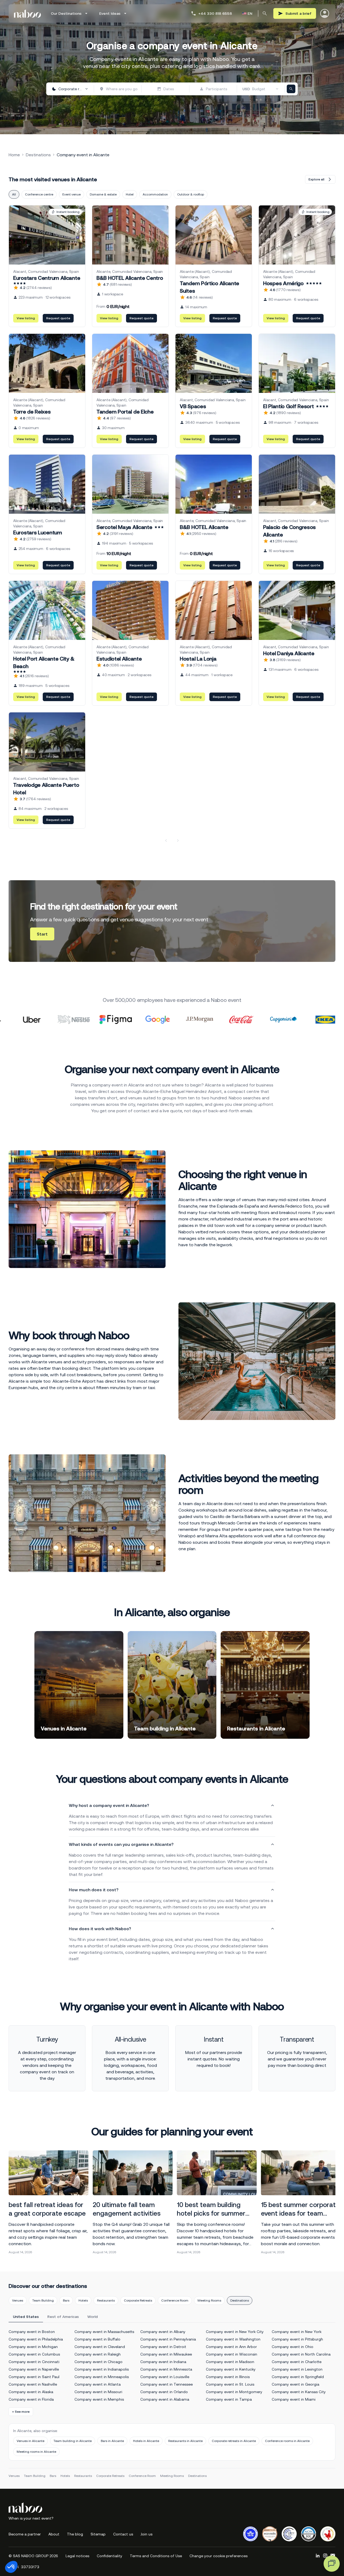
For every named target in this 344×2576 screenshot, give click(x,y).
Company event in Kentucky (231, 2369)
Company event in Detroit (163, 2347)
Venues (18, 2300)
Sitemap (98, 2534)
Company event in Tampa (229, 2399)
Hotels (83, 2300)
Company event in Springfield (298, 2377)
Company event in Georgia (295, 2384)
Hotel (130, 194)
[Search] (265, 13)
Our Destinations (66, 13)
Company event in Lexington (297, 2369)
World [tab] (93, 2317)
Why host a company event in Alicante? (109, 1805)
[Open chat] (332, 2564)
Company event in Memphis (99, 2399)
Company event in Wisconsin (232, 2354)
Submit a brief (298, 13)
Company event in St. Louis (230, 2384)
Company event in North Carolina (301, 2354)
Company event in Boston (32, 2332)
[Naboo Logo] (27, 14)
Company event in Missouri (98, 2392)
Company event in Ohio (293, 2347)
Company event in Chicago (98, 2362)
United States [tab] (26, 2317)
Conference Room (175, 2300)
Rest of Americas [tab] (63, 2317)
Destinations (38, 155)
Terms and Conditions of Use (156, 2556)
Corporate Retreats (138, 2300)
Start (42, 934)
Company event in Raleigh (98, 2354)
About (54, 2534)
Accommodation (155, 194)
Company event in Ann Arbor (231, 2347)
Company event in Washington (233, 2339)
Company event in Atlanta (98, 2384)
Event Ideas (110, 13)
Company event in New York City (235, 2332)
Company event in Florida (31, 2399)
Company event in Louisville (165, 2377)
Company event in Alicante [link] (83, 155)
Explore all (316, 179)
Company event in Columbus (34, 2354)
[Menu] (325, 13)
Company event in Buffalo (97, 2339)
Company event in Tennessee (166, 2384)
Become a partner (25, 2534)
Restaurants (106, 2300)
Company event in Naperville (34, 2369)
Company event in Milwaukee (166, 2354)
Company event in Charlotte (297, 2362)
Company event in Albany (163, 2332)
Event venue (71, 194)
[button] (11, 2567)
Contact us (123, 2534)
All (14, 194)
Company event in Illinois (228, 2377)
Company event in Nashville (33, 2384)
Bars (66, 2300)
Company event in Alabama (165, 2399)
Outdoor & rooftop (191, 194)
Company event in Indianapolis (102, 2369)
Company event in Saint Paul (34, 2377)
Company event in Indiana (163, 2362)
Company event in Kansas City (299, 2392)
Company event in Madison (230, 2362)
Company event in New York (297, 2332)
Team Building (43, 2300)
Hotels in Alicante (146, 2441)
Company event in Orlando (164, 2392)
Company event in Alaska (31, 2392)
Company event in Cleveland (100, 2347)
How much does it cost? (94, 1890)
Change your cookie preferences (218, 2556)
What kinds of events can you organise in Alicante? (121, 1844)
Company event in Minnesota (166, 2369)
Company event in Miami (294, 2399)
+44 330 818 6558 (215, 13)
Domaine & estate (103, 194)
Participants (216, 89)
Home (14, 155)
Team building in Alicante (73, 2441)
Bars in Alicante (112, 2441)
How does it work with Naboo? (100, 1929)
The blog (75, 2534)
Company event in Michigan (33, 2347)
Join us (146, 2534)
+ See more (21, 2412)
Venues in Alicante (31, 2441)
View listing (26, 318)
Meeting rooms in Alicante (36, 2452)
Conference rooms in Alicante (287, 2441)
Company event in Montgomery (234, 2392)
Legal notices (77, 2556)
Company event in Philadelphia (36, 2339)
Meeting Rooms (209, 2300)
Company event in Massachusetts (104, 2332)
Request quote (58, 318)
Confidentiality (110, 2556)
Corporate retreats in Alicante (234, 2441)
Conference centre (39, 194)
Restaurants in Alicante (185, 2441)
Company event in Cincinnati (34, 2362)
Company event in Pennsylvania (168, 2339)
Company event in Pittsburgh (297, 2339)
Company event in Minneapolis (102, 2377)
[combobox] (70, 89)
